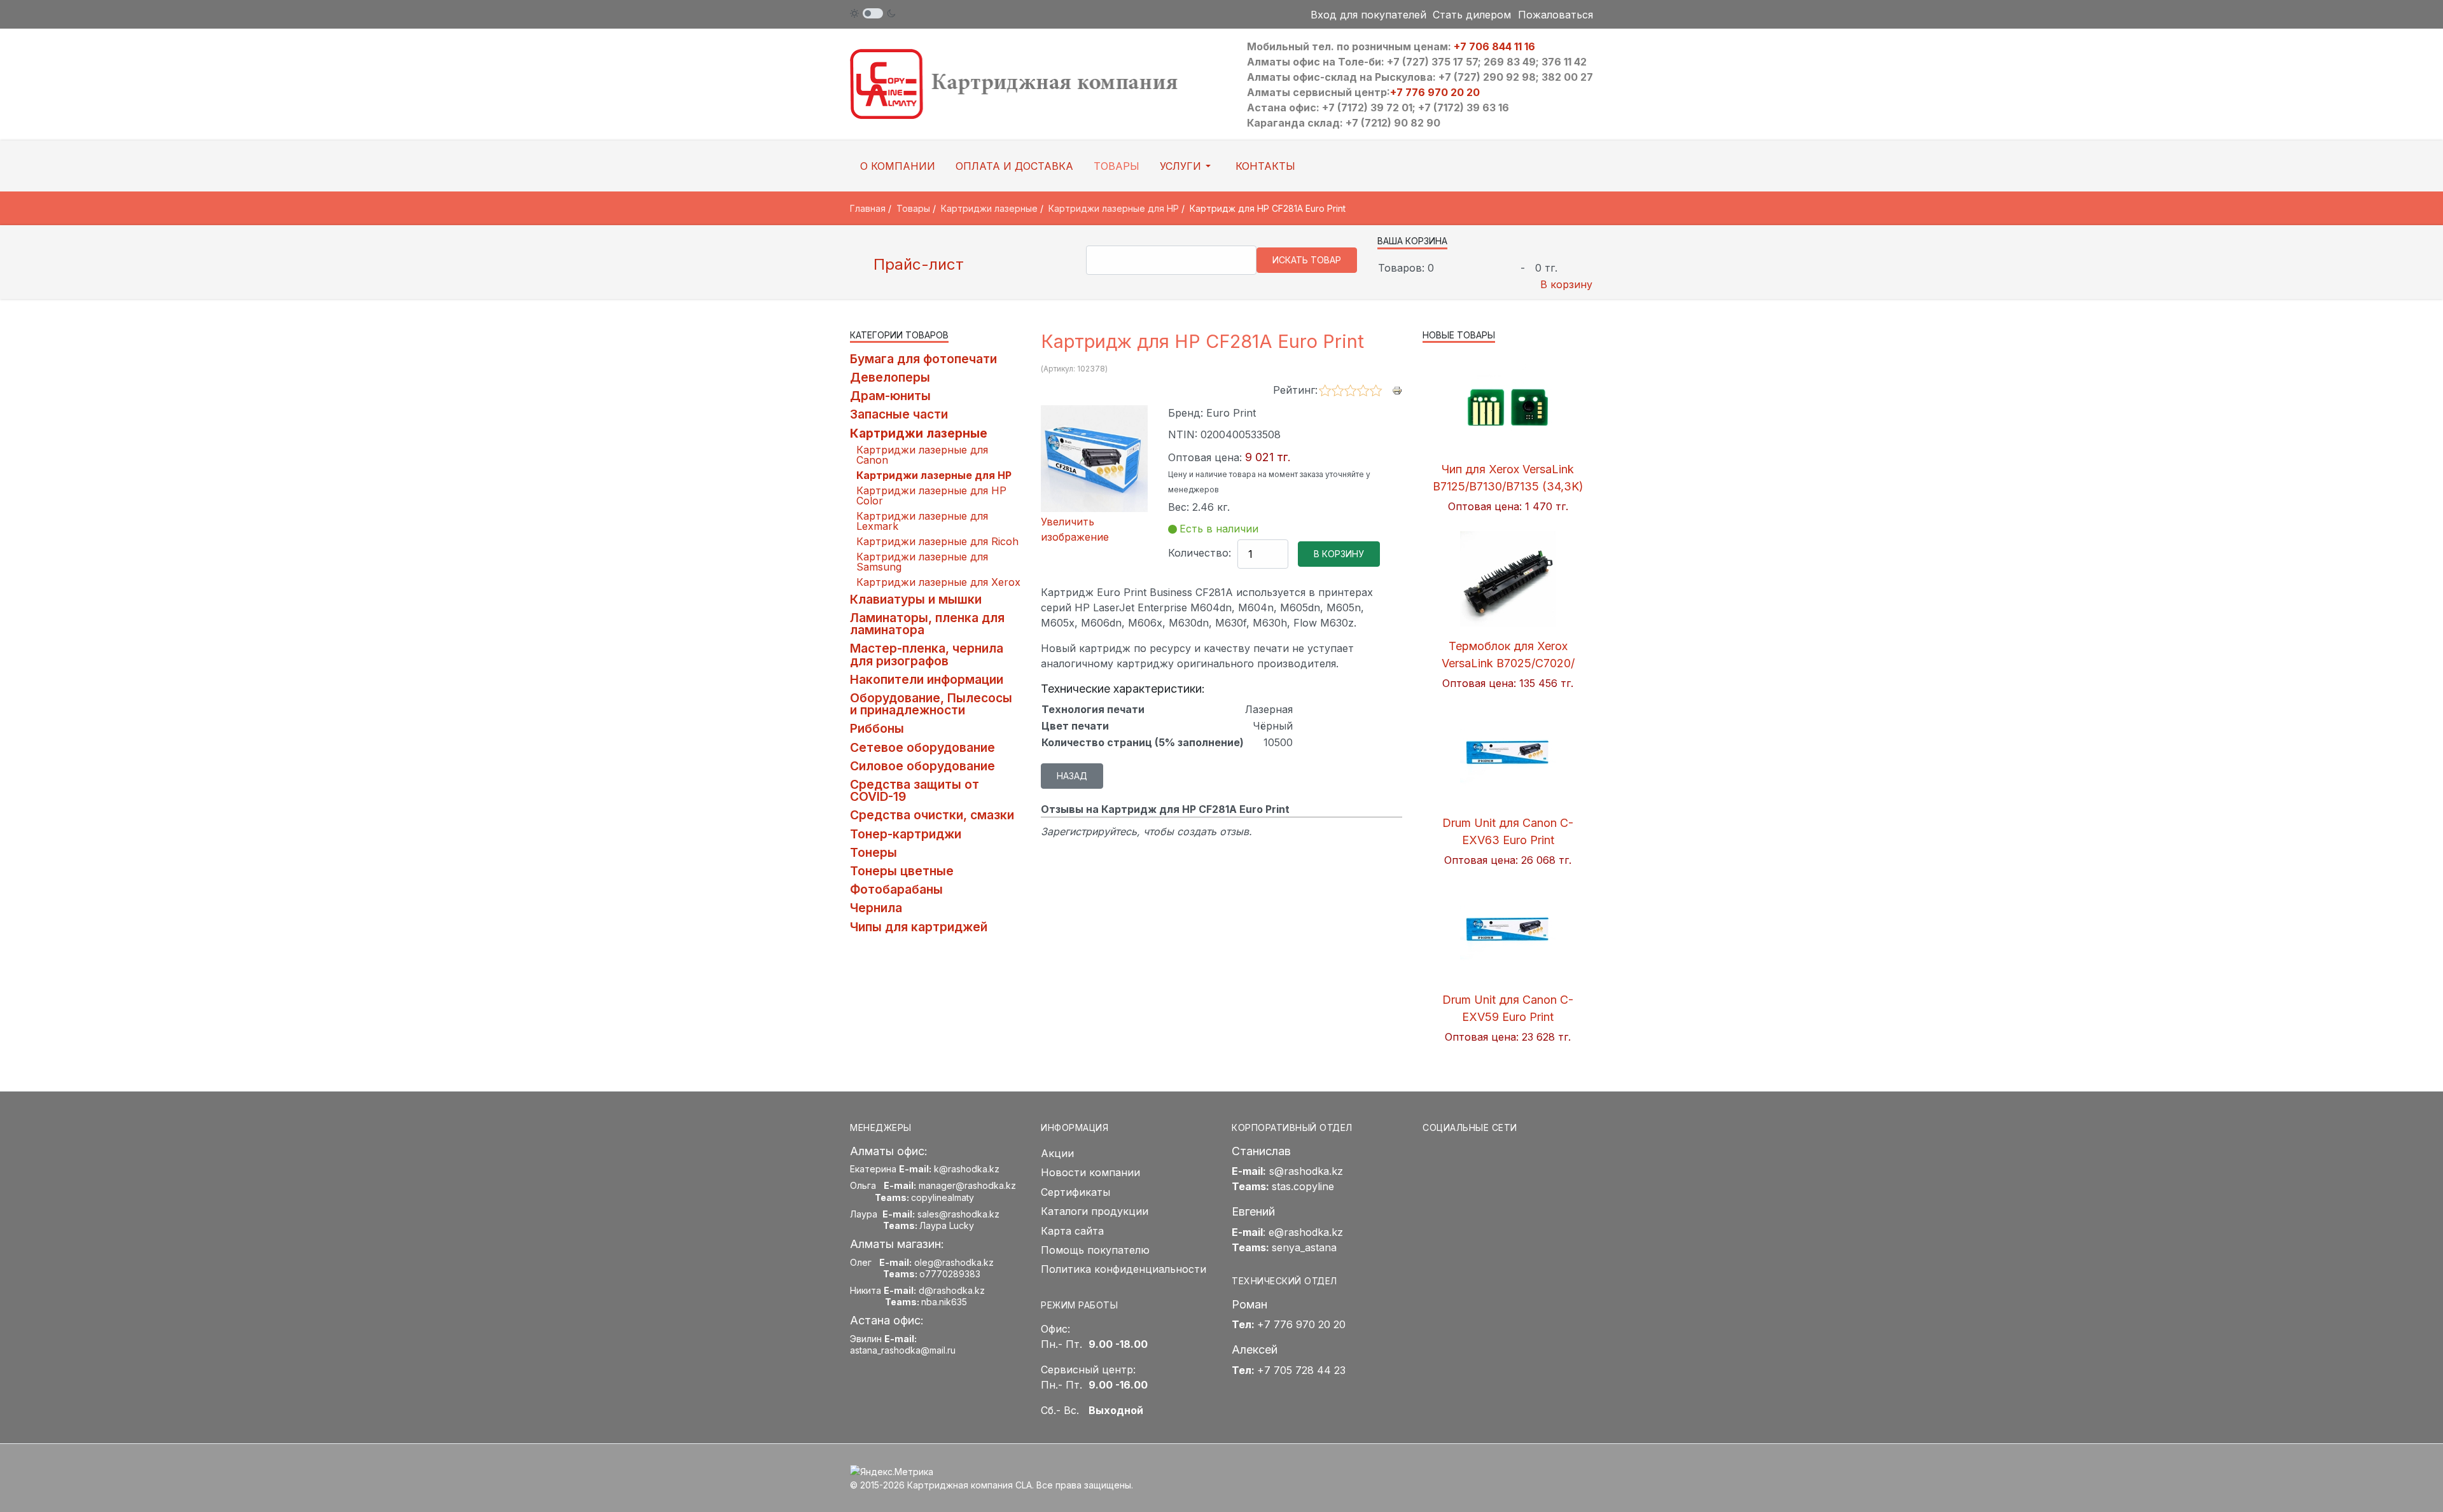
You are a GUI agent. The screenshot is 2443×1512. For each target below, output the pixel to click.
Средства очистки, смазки (932, 815)
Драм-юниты (890, 396)
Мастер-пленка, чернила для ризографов (927, 654)
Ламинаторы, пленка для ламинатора (927, 624)
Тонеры (873, 852)
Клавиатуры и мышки (916, 599)
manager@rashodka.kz (967, 1185)
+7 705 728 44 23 (1301, 1370)
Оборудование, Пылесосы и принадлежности (931, 704)
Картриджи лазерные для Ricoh (937, 541)
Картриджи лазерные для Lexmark (922, 521)
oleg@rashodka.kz (954, 1262)
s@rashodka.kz (1306, 1171)
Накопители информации (927, 679)
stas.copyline (1303, 1186)
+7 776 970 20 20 (1435, 92)
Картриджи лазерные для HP (934, 475)
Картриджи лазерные (919, 433)
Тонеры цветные (902, 871)
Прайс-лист (916, 264)
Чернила (876, 908)
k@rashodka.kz (967, 1169)
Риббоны (877, 728)
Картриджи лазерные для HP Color (931, 496)
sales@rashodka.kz (958, 1214)
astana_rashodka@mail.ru (903, 1350)
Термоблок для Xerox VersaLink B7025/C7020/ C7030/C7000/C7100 (1508, 663)
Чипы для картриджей (919, 927)
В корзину (1566, 284)
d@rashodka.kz (952, 1290)
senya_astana (1304, 1247)
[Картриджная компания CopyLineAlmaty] (1031, 83)
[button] (1187, 166)
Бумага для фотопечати (923, 359)
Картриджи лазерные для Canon (922, 455)
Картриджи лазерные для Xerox (938, 582)
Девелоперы (890, 377)
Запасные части (899, 414)
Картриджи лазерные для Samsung (922, 562)
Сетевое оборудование (922, 747)
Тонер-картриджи (906, 834)
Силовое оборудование (922, 766)
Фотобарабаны (896, 889)
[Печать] (1397, 389)
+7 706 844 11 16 (1494, 46)
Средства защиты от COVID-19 (915, 790)
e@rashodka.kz (1306, 1232)
